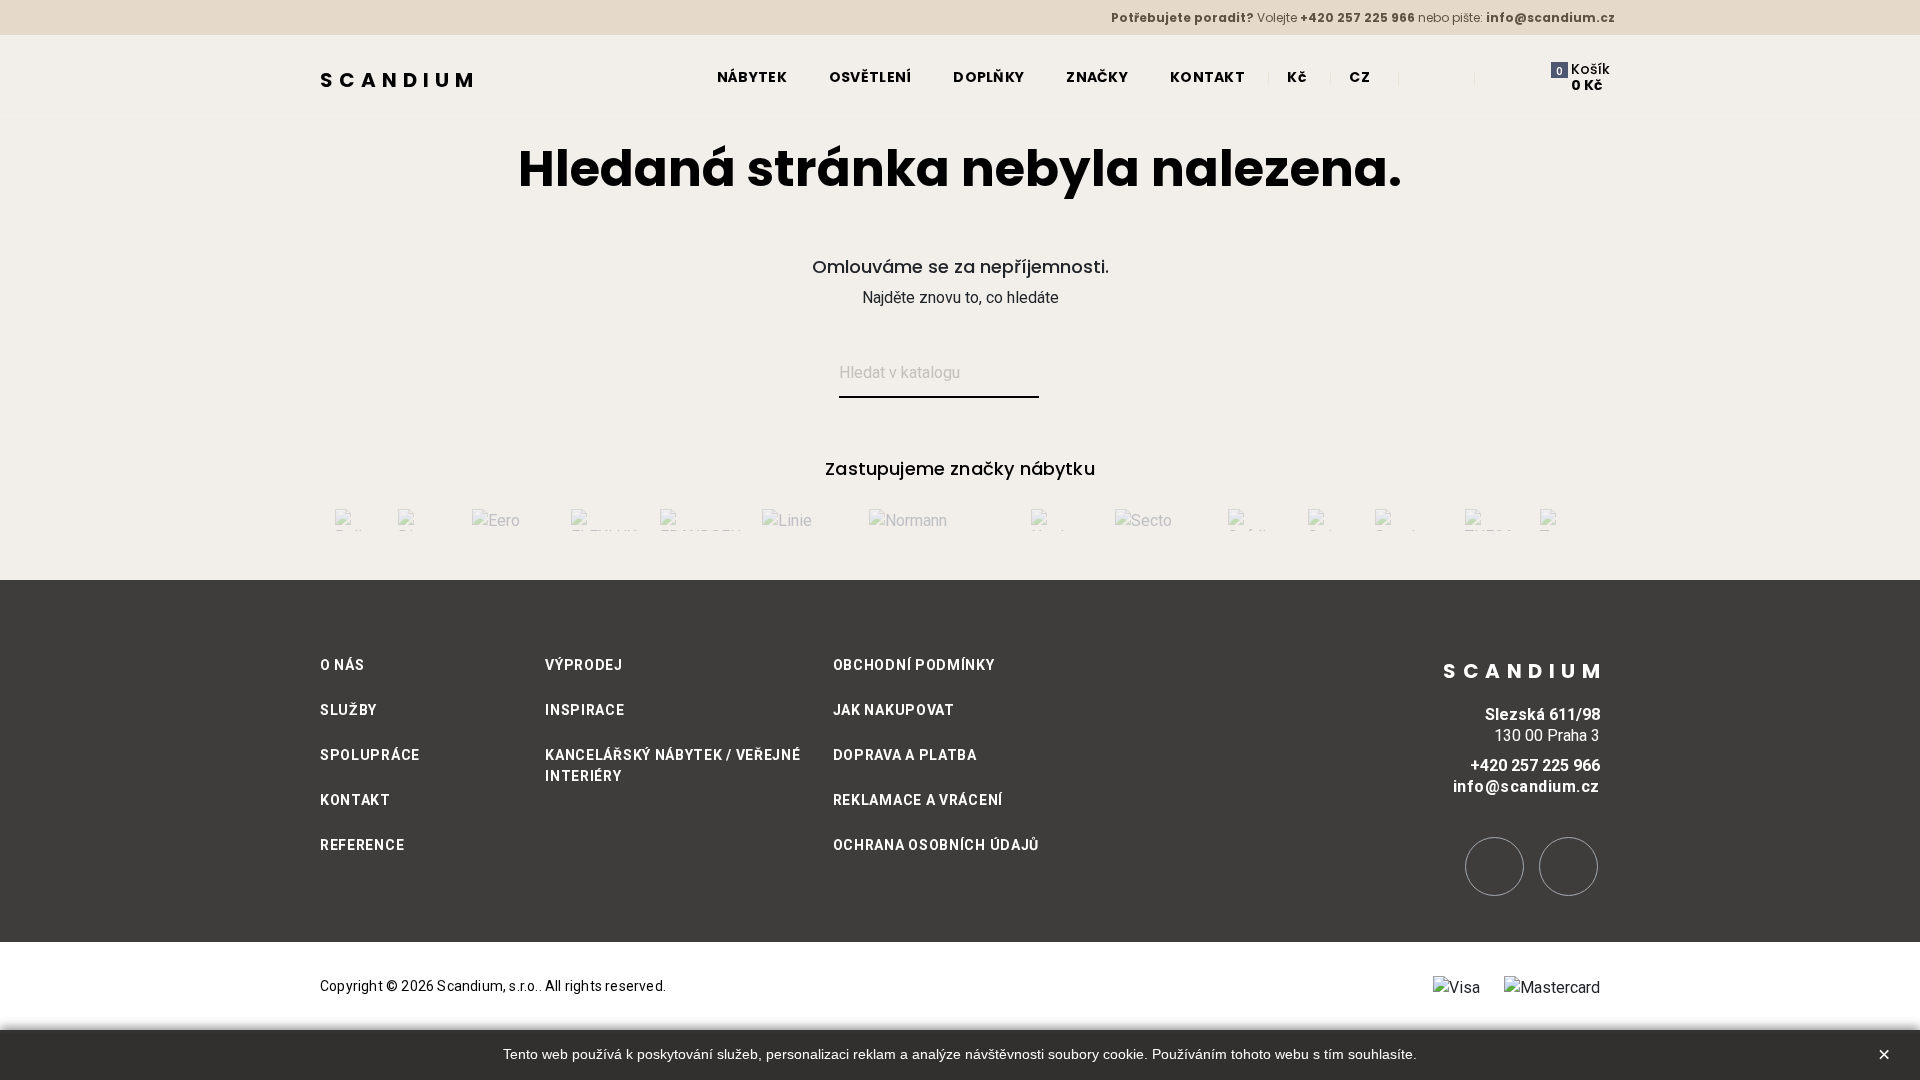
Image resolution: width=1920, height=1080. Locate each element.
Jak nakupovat (894, 710)
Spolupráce (370, 755)
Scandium (399, 80)
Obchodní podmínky (914, 665)
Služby (348, 710)
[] (1062, 374)
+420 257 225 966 (1357, 17)
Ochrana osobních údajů (936, 845)
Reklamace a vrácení (918, 800)
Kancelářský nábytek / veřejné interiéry (672, 765)
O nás (342, 665)
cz (1359, 77)
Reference (362, 845)
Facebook (1568, 866)
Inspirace (584, 710)
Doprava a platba (905, 755)
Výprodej (584, 665)
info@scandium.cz (1550, 17)
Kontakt (355, 800)
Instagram (1494, 866)
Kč (1296, 77)
